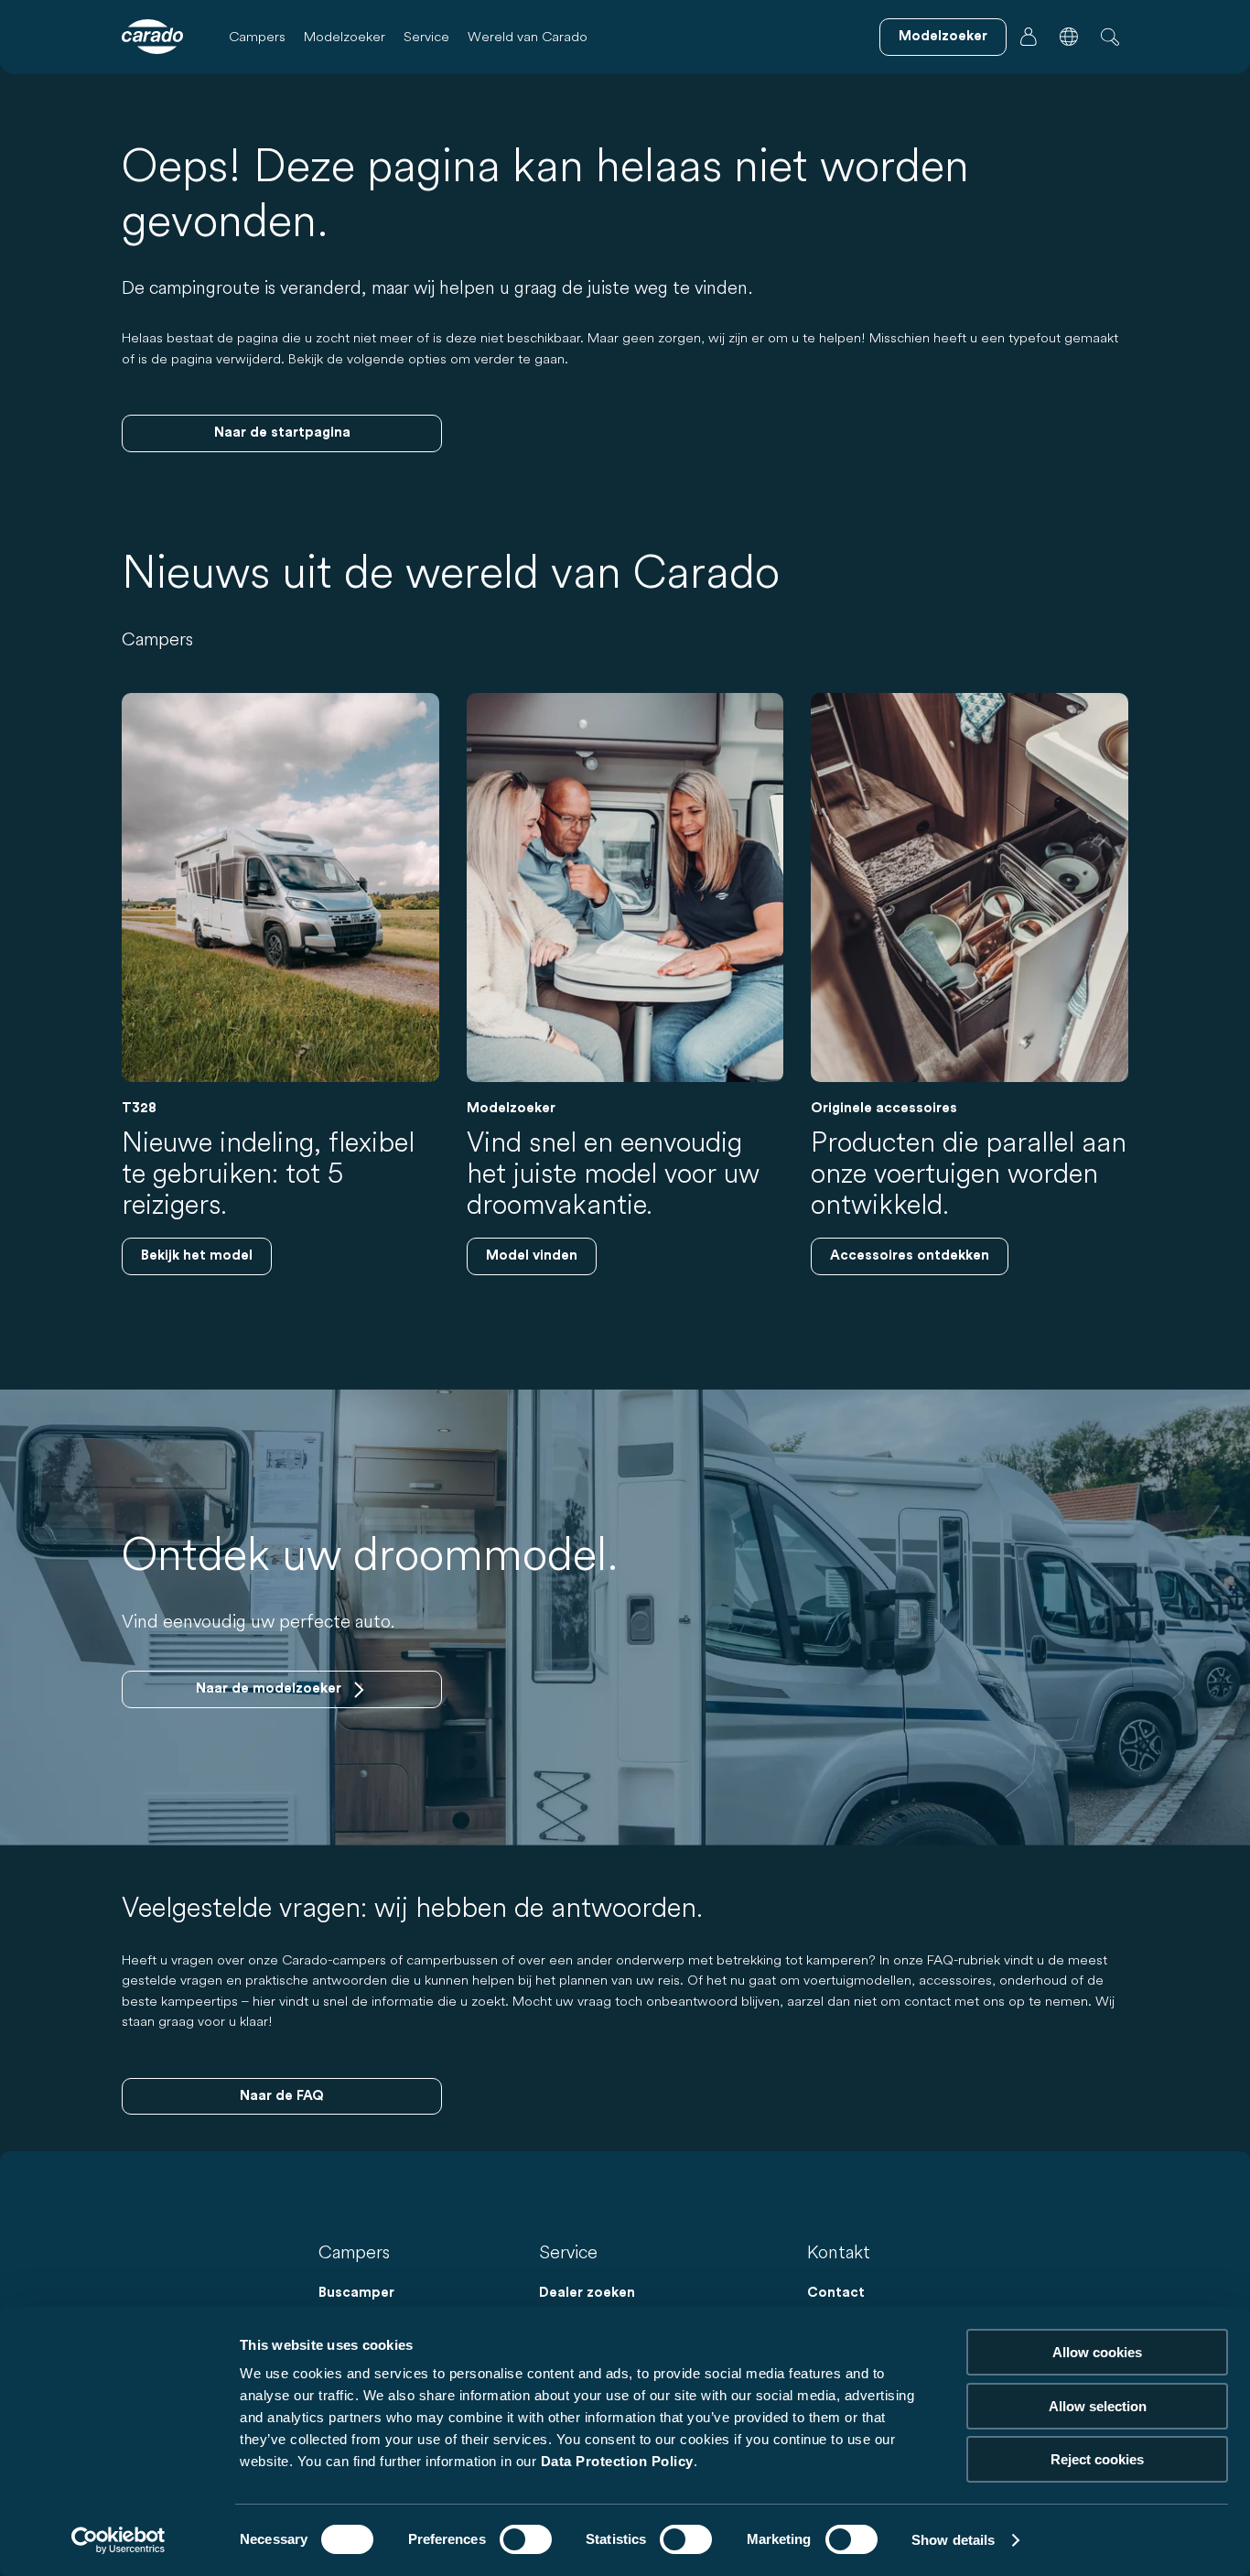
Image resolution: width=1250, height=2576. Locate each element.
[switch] (526, 2539)
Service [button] (426, 36)
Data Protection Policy (617, 2461)
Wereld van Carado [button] (528, 36)
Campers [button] (257, 36)
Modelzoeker (345, 36)
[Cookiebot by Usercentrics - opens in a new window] (119, 2540)
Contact (836, 2293)
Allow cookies (1097, 2352)
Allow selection (1098, 2406)
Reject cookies (1097, 2459)
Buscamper (356, 2293)
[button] (1069, 37)
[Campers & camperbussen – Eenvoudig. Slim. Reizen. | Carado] (152, 37)
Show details (953, 2540)
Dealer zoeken (587, 2293)
